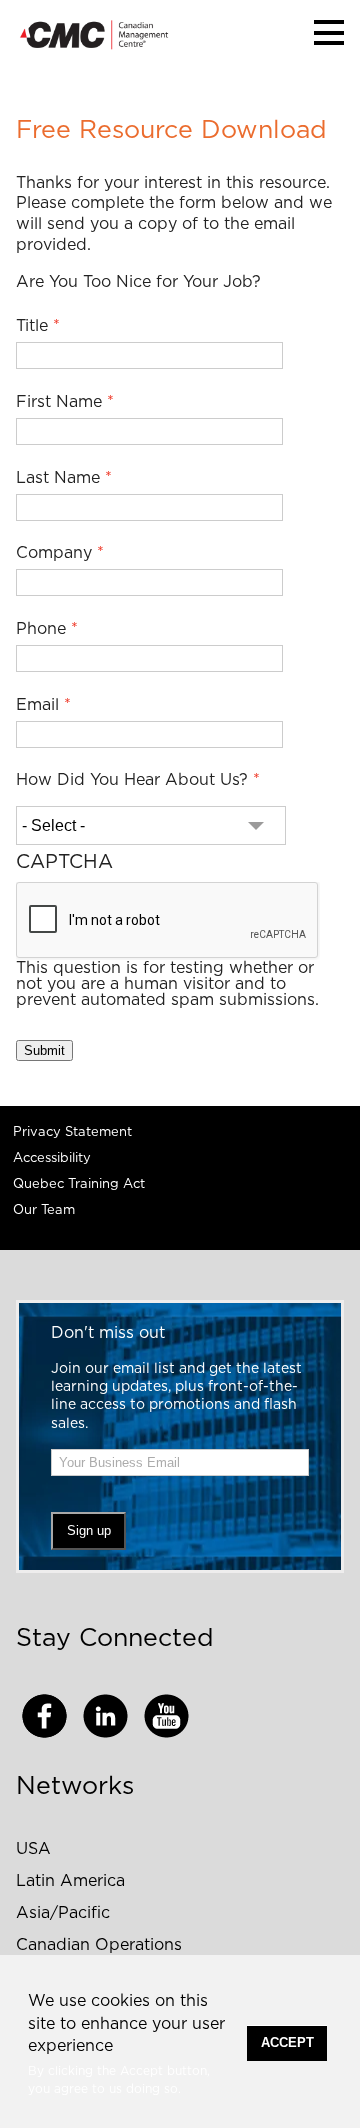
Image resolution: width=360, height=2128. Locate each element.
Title (32, 326)
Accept (287, 2042)
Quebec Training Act (79, 1184)
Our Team (44, 1210)
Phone (41, 629)
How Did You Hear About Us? (132, 780)
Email (37, 705)
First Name (59, 402)
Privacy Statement (72, 1132)
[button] (329, 32)
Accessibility (52, 1158)
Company (54, 553)
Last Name (58, 478)
